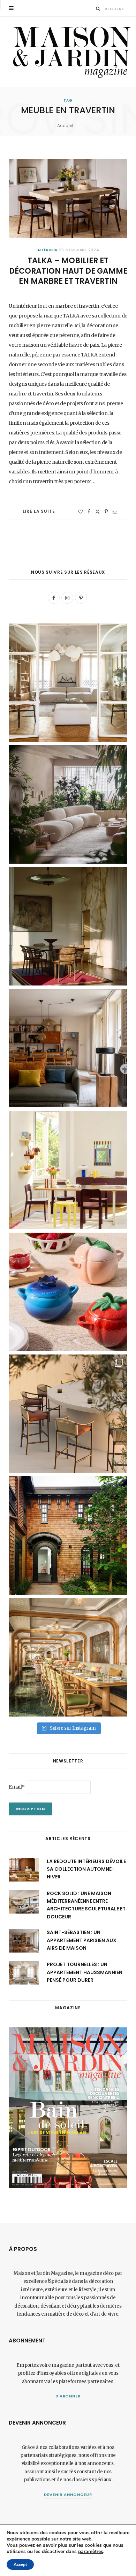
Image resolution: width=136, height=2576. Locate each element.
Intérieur (47, 250)
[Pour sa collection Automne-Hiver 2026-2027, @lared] (68, 1170)
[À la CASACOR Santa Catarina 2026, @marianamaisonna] (68, 804)
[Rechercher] (98, 9)
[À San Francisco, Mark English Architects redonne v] (68, 1536)
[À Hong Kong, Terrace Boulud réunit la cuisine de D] (68, 1657)
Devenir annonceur (68, 2495)
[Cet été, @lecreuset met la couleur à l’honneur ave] (68, 1292)
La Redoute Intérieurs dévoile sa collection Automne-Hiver (86, 1869)
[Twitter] (97, 512)
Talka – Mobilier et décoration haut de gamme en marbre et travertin (68, 271)
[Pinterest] (106, 512)
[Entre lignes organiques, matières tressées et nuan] (68, 1414)
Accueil (65, 125)
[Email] (115, 512)
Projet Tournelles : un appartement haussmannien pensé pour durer (85, 1972)
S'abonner (68, 2396)
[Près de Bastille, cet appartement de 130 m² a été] (68, 1048)
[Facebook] (89, 512)
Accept (20, 2565)
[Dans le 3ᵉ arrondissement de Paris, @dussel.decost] (68, 683)
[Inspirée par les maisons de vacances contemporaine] (68, 926)
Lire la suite (39, 511)
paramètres (91, 2552)
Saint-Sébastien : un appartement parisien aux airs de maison (82, 1940)
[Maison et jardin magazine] (70, 52)
